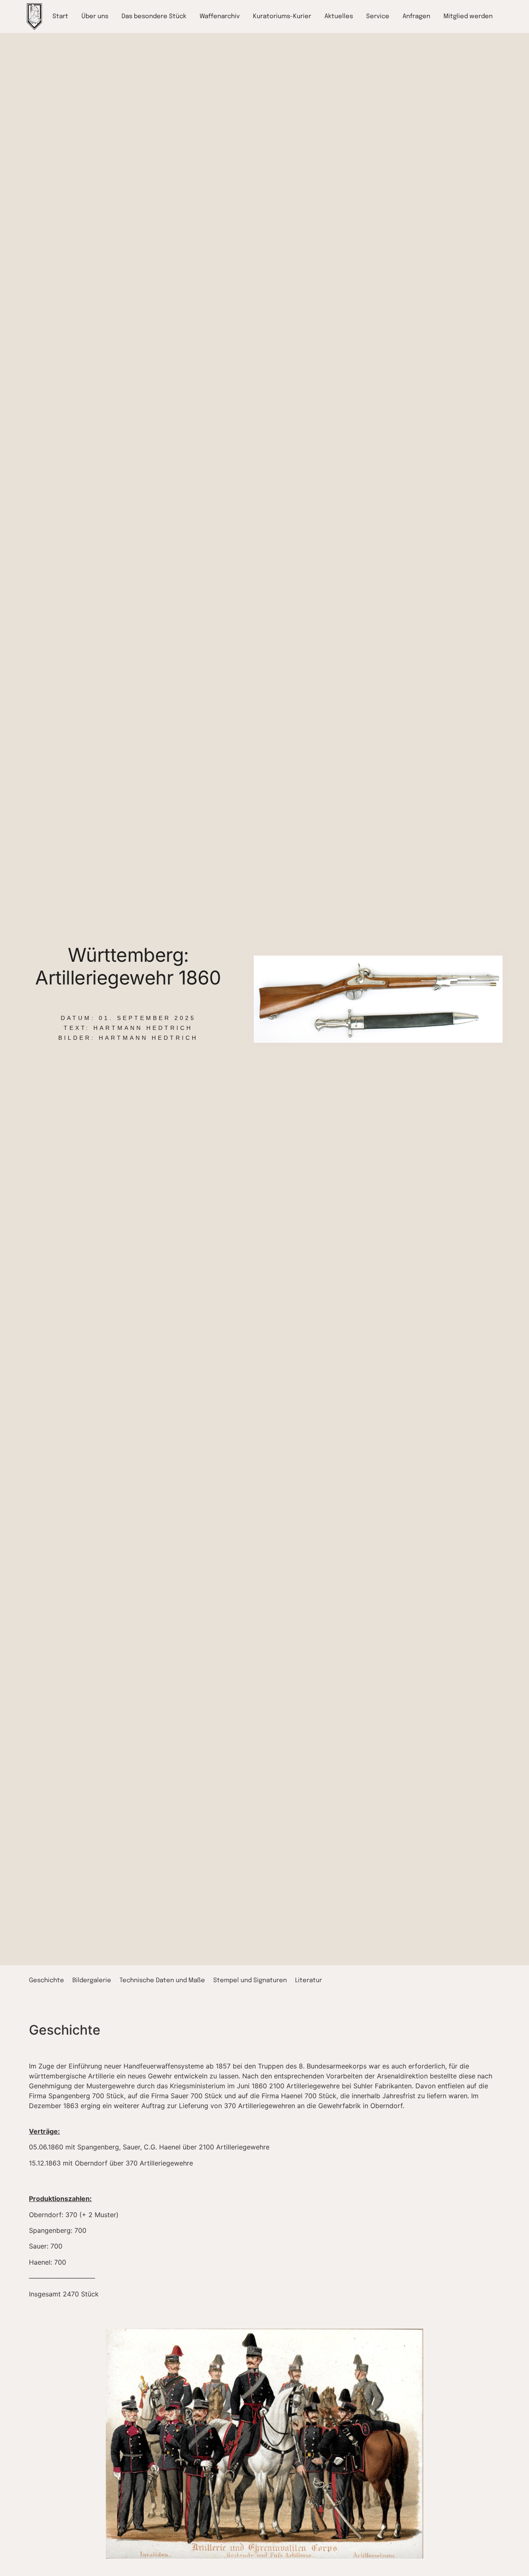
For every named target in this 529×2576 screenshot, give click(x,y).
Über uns (95, 17)
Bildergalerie (92, 1981)
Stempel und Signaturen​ (250, 1981)
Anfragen (416, 17)
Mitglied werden (468, 17)
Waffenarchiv (220, 17)
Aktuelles (339, 17)
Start (60, 17)
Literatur (309, 1981)
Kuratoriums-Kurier (282, 17)
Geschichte (46, 1981)
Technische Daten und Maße (162, 1981)
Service (378, 17)
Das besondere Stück (154, 17)
